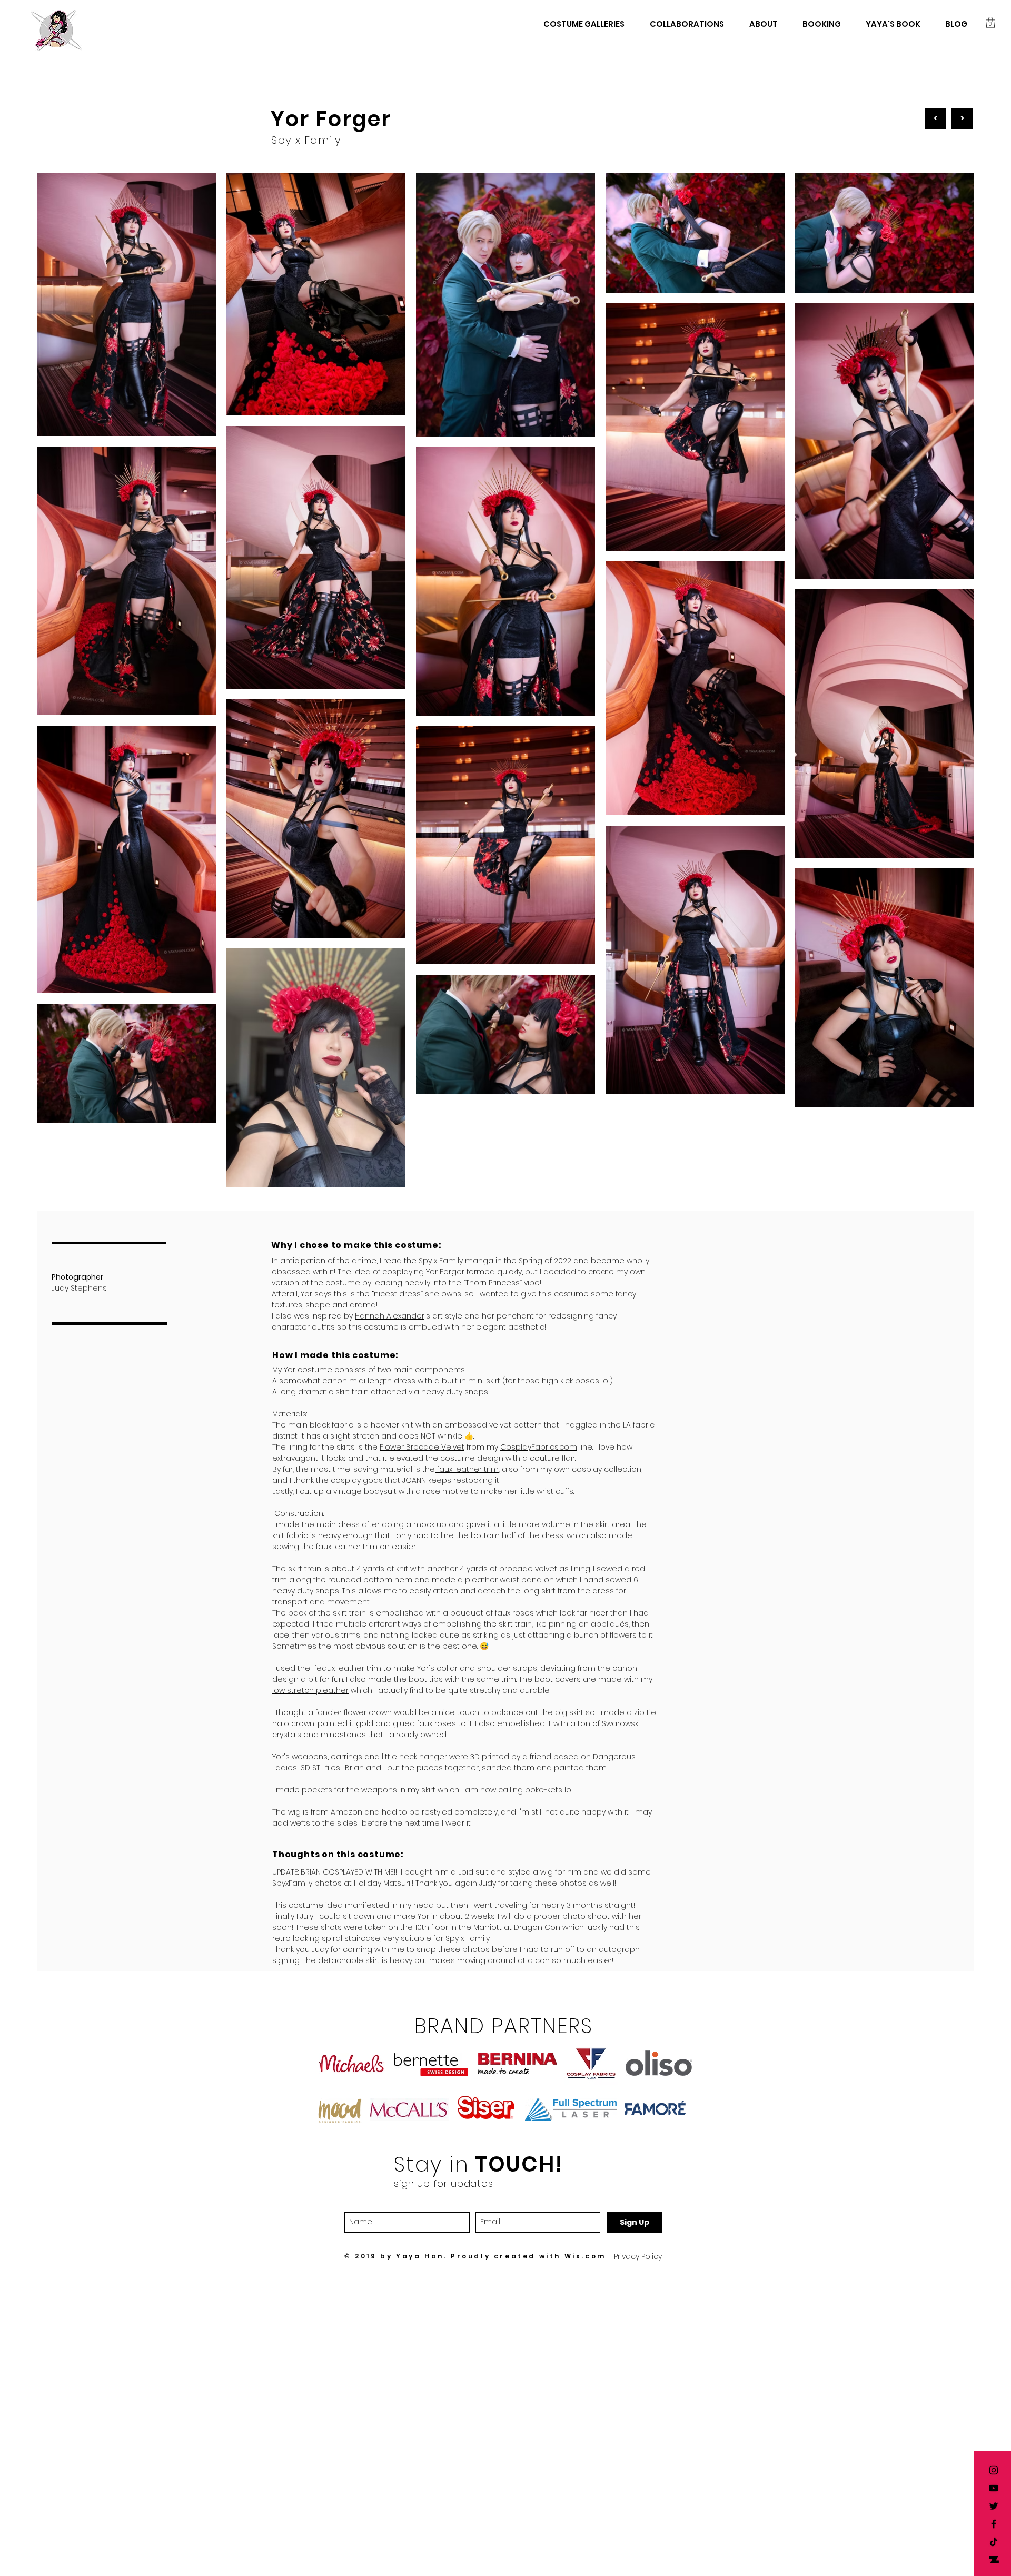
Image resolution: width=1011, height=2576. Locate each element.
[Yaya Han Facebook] (994, 2524)
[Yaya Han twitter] (994, 2506)
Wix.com (585, 2256)
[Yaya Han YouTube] (994, 2488)
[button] (990, 22)
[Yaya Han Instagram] (994, 2470)
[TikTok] (994, 2542)
